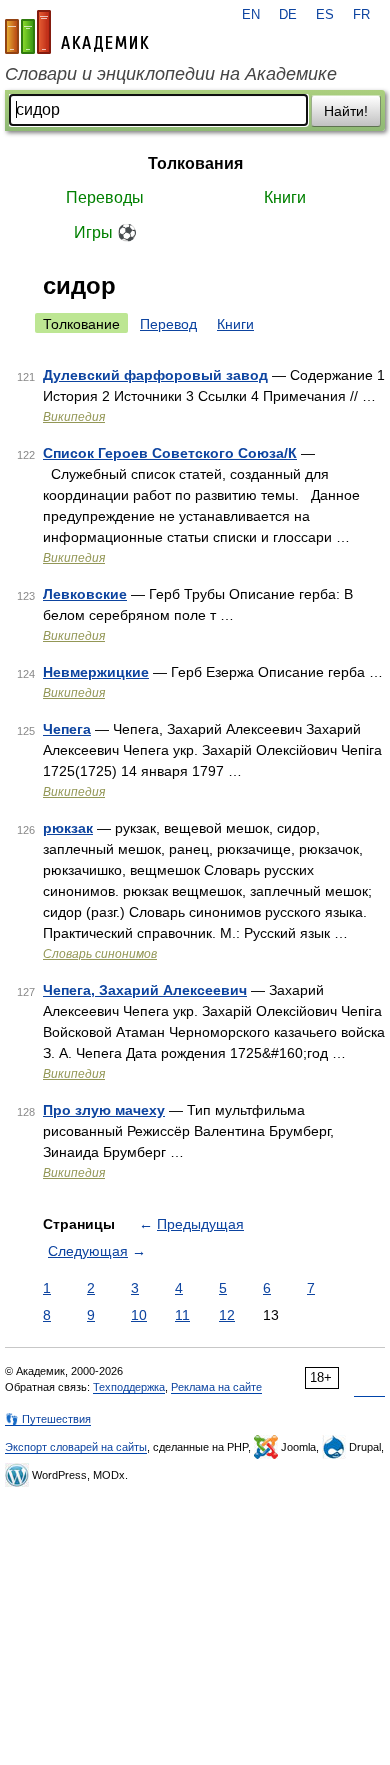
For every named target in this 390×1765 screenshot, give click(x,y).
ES (325, 15)
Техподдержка (129, 1387)
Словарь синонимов (100, 954)
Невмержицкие (96, 672)
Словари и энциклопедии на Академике (171, 74)
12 (227, 1315)
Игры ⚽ (105, 232)
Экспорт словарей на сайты (76, 1447)
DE (288, 15)
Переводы (105, 197)
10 (139, 1315)
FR (361, 15)
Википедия (74, 417)
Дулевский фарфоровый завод (155, 375)
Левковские (85, 594)
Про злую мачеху (104, 1110)
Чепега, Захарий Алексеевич (145, 990)
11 (182, 1315)
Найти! (346, 111)
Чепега (67, 729)
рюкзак (68, 828)
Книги (285, 197)
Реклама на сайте (216, 1387)
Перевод (168, 324)
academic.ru (77, 32)
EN (251, 15)
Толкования (195, 163)
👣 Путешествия (48, 1419)
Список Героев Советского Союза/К (170, 453)
